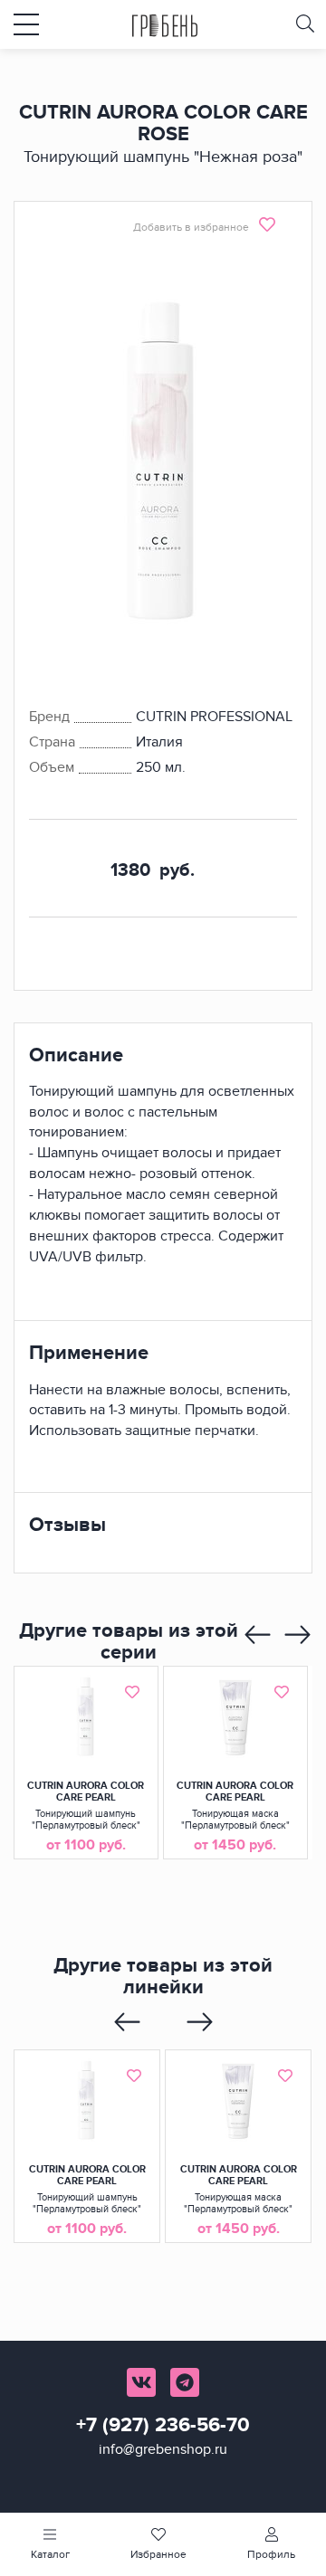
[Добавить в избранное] (132, 1692)
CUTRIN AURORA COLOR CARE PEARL (86, 1792)
